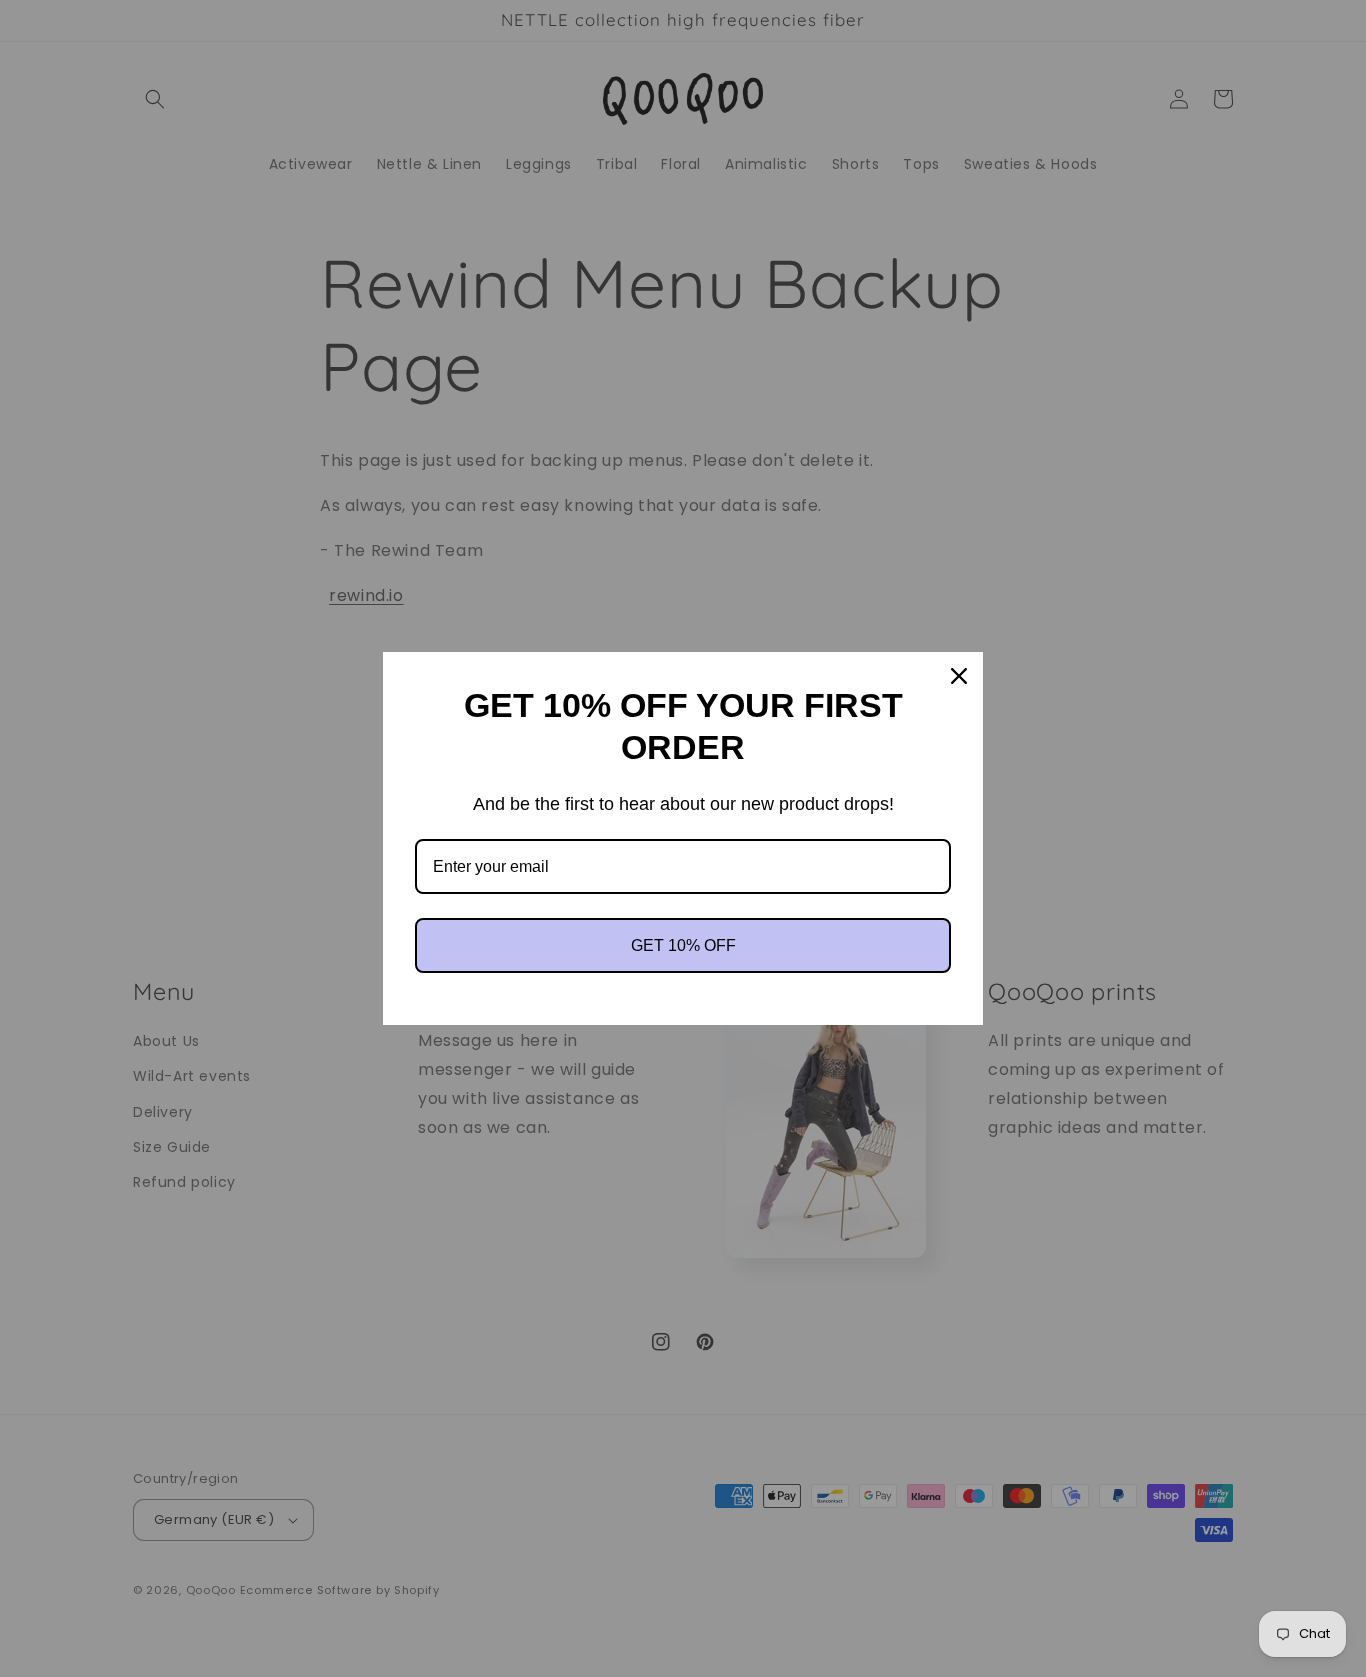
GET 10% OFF (683, 945)
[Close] (959, 676)
